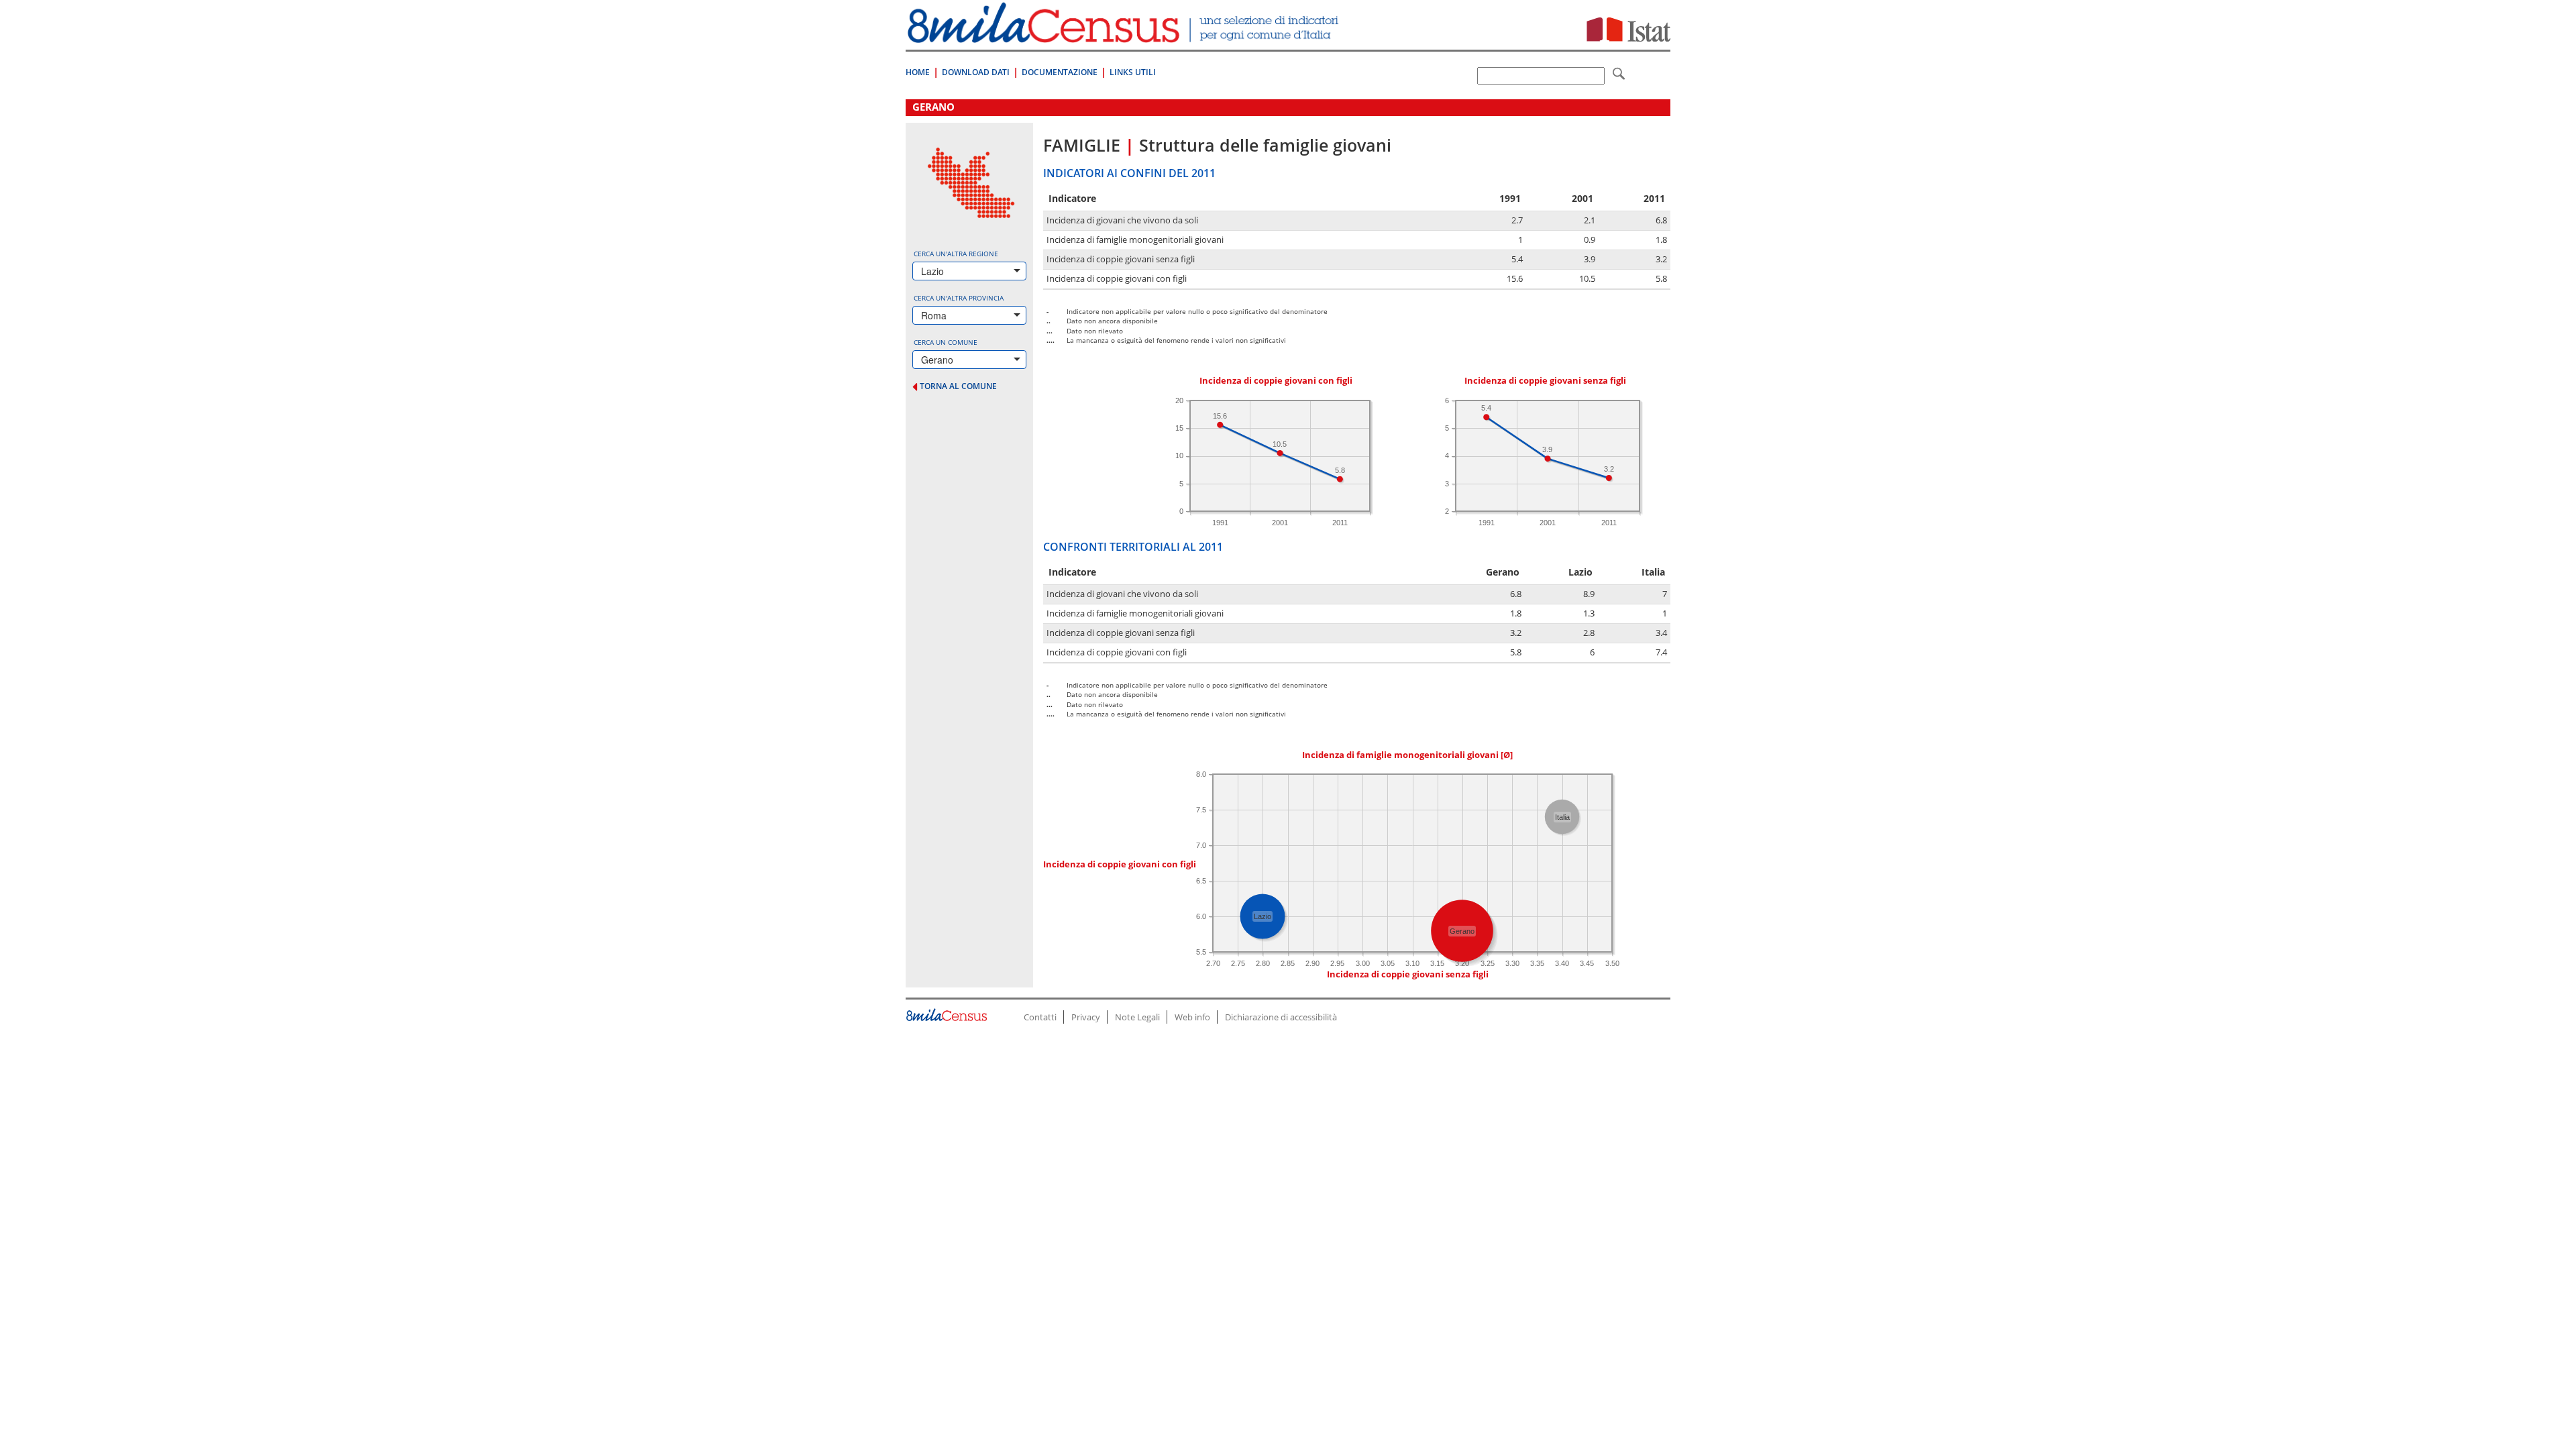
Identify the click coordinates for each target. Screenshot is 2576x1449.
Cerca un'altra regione (956, 254)
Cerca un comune (946, 342)
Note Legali (1137, 1017)
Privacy (1086, 1017)
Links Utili (1133, 72)
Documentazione (1060, 72)
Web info (1192, 1017)
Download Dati (976, 72)
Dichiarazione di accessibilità (1281, 1017)
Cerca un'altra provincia (959, 298)
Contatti (1040, 1017)
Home (918, 72)
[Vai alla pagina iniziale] (1125, 36)
